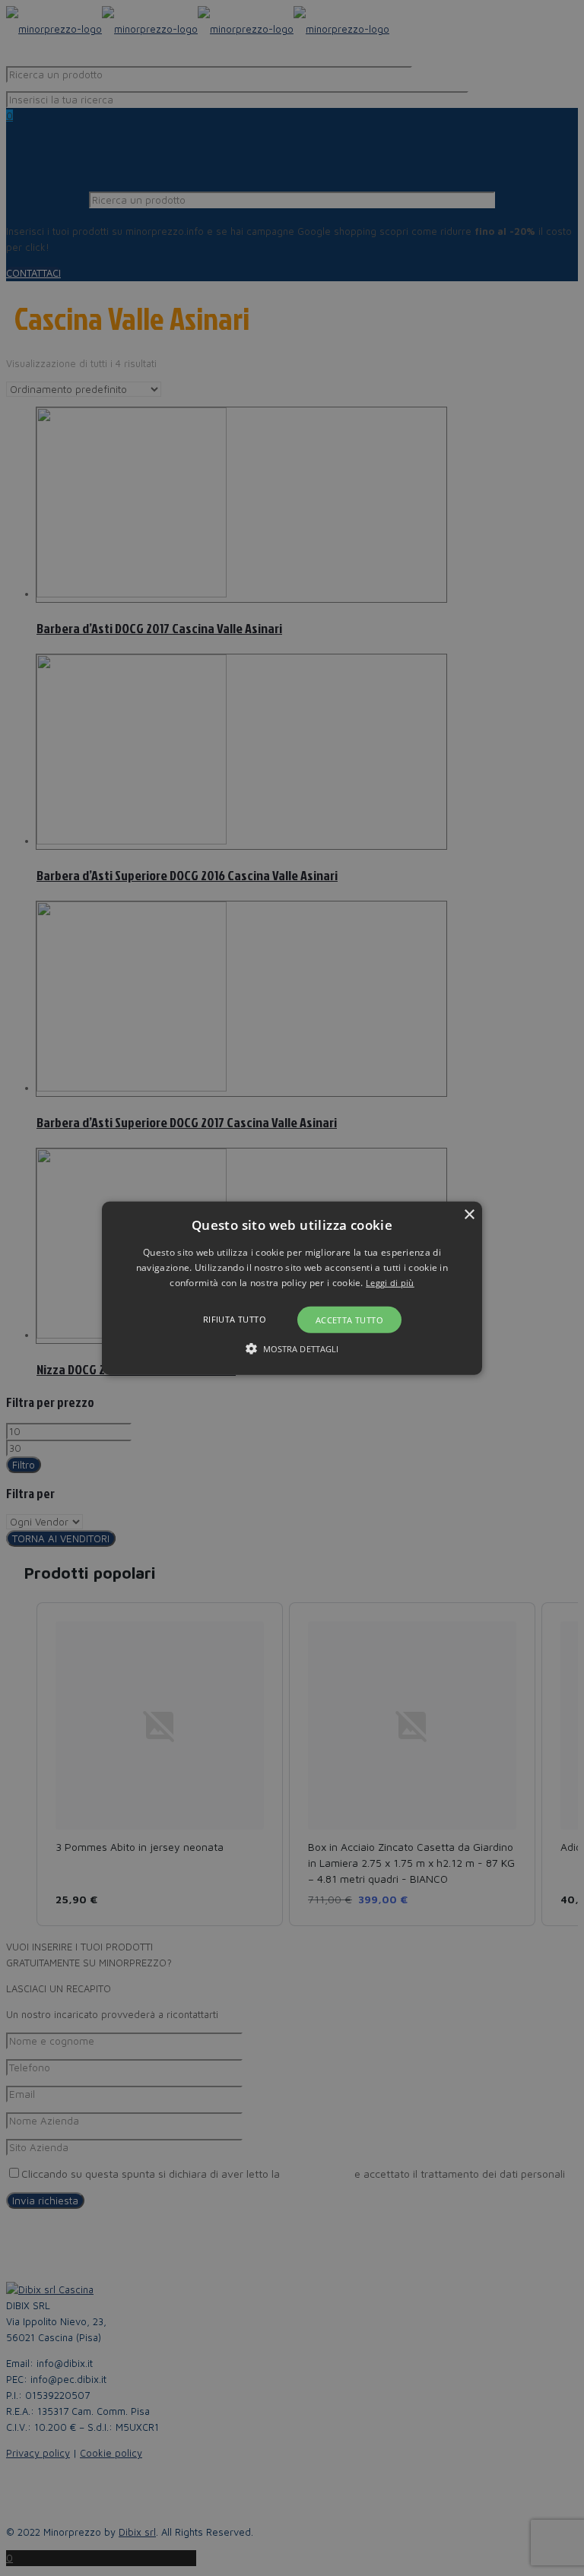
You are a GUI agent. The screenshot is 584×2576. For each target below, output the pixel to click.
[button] (292, 1288)
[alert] (292, 1288)
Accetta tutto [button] (349, 1320)
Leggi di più (390, 1283)
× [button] (469, 1214)
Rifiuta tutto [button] (235, 1319)
